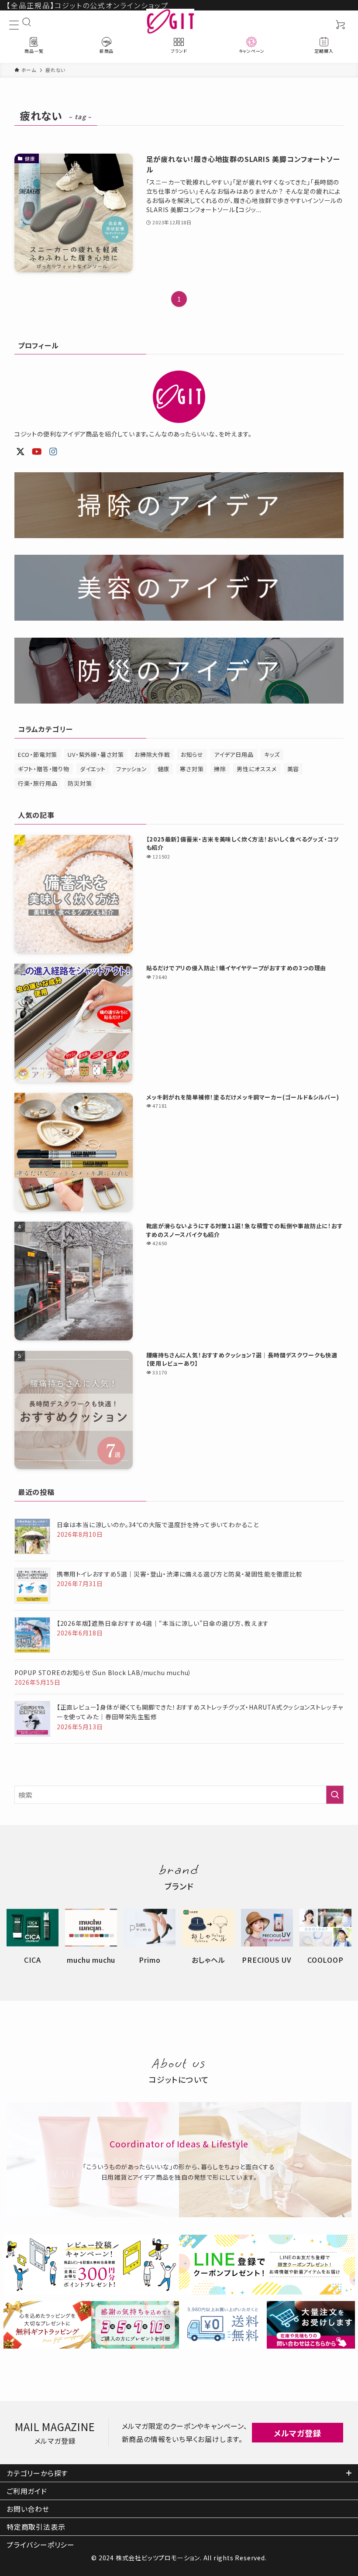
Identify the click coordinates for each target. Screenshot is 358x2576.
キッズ (272, 754)
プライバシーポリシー (41, 2545)
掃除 (220, 769)
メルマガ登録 (298, 2433)
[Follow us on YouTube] (37, 452)
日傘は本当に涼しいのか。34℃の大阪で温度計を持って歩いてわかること (158, 1525)
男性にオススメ (257, 769)
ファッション (132, 769)
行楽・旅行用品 (38, 783)
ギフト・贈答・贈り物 (44, 769)
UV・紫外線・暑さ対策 (96, 754)
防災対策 (80, 783)
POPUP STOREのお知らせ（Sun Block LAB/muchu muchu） (103, 1673)
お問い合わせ (28, 2509)
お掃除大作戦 (152, 754)
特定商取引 (36, 2527)
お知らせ (192, 754)
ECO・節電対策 (38, 754)
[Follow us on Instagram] (53, 452)
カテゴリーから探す (37, 2473)
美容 (293, 769)
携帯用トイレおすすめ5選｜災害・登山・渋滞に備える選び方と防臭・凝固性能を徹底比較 (180, 1574)
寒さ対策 (192, 769)
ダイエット (93, 769)
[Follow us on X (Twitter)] (21, 452)
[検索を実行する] (335, 1795)
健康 (164, 769)
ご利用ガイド (27, 2491)
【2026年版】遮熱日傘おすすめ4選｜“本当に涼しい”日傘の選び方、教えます (163, 1623)
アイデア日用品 (234, 754)
